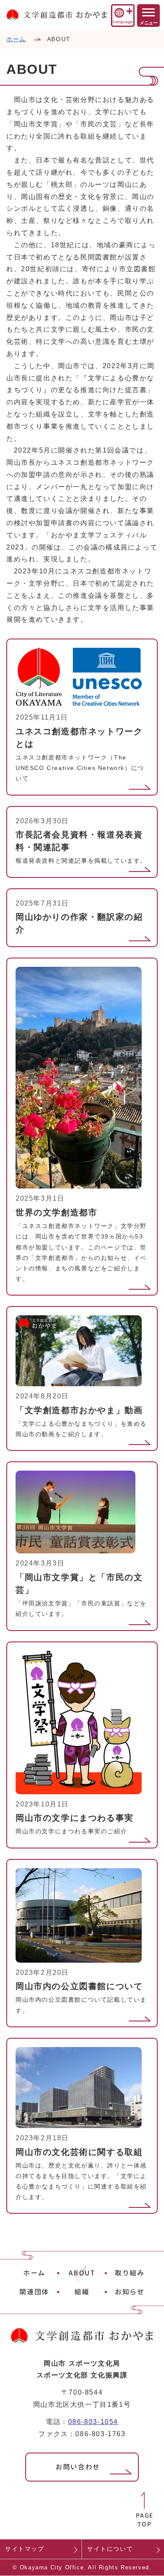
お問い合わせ (78, 2467)
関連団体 (34, 2292)
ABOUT (82, 2273)
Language (123, 22)
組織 (82, 2292)
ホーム (16, 39)
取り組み (130, 2273)
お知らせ (130, 2292)
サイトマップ (25, 2549)
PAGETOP (145, 2520)
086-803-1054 (93, 2422)
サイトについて (110, 2549)
